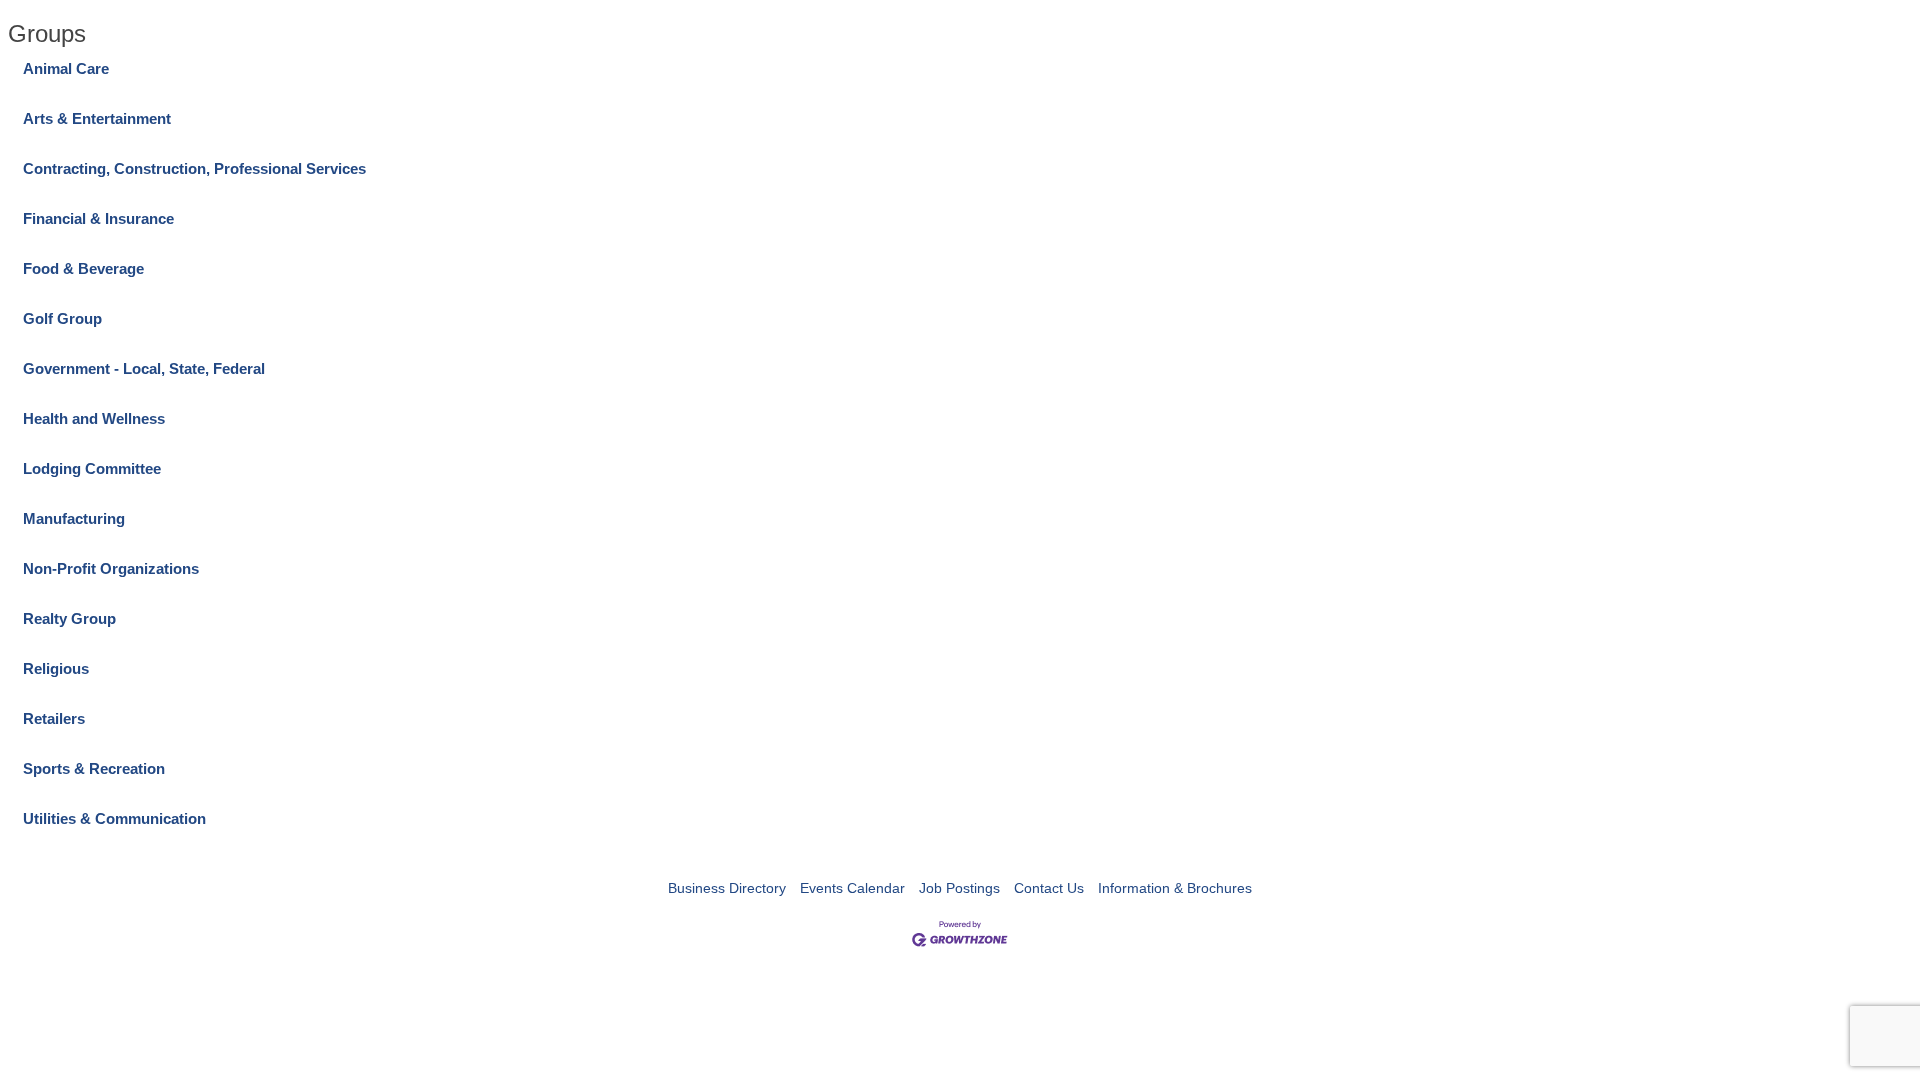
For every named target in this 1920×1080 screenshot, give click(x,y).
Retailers (54, 718)
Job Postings (959, 888)
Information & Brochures (1175, 888)
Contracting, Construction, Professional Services (194, 168)
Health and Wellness (94, 418)
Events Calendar (852, 888)
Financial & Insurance (98, 218)
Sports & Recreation (94, 768)
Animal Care (66, 68)
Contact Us (1049, 888)
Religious (56, 668)
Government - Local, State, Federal (144, 368)
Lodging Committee (92, 468)
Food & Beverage (83, 268)
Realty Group (69, 618)
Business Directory (727, 888)
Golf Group (62, 318)
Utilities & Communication (114, 818)
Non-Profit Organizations (111, 568)
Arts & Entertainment (97, 118)
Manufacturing (74, 518)
